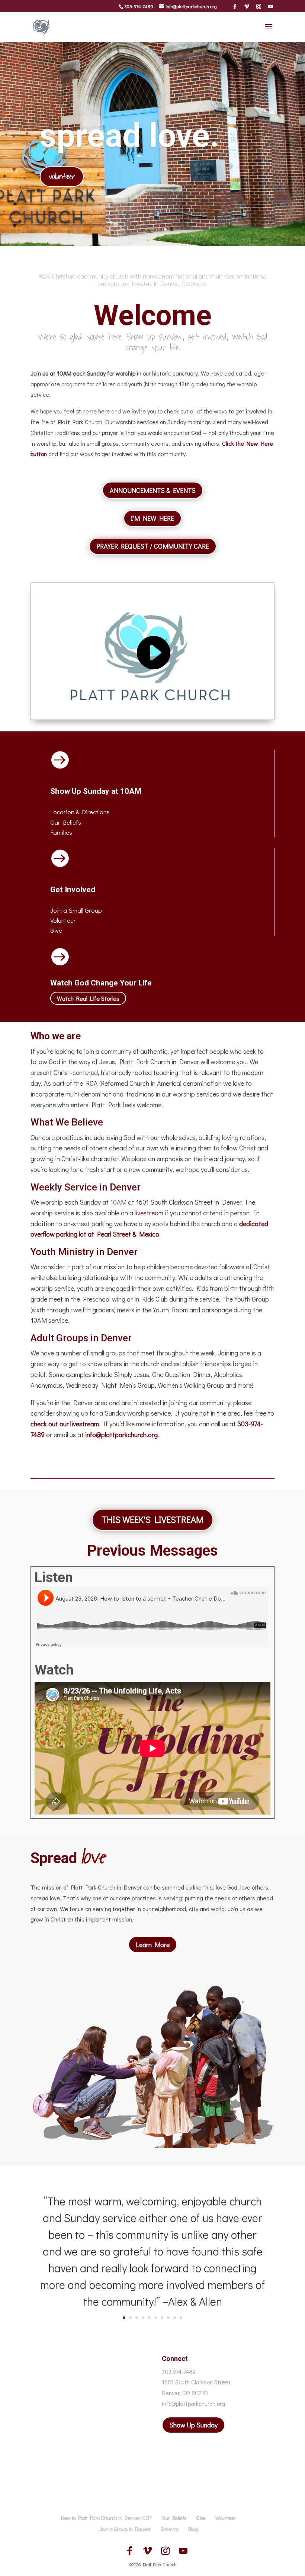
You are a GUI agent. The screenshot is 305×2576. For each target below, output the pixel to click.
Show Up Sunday (193, 2425)
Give (56, 930)
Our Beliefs (174, 2518)
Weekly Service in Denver (86, 1187)
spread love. (129, 135)
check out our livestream (65, 1424)
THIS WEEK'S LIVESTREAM (152, 1519)
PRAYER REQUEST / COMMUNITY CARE (153, 546)
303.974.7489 (179, 2372)
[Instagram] (259, 6)
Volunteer (63, 920)
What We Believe (67, 1122)
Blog (193, 2529)
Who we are (56, 1036)
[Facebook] (235, 6)
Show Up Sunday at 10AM (96, 791)
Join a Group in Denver (125, 2529)
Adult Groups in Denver (81, 1338)
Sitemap (169, 2529)
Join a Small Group (76, 910)
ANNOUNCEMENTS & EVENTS (153, 490)
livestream (149, 1213)
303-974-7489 (139, 6)
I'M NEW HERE (152, 518)
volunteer (62, 177)
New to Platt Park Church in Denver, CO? (106, 2518)
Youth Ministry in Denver (84, 1252)
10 (181, 2318)
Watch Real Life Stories (88, 998)
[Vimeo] (247, 6)
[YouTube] (271, 6)
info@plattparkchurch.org (121, 1435)
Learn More (153, 1945)
